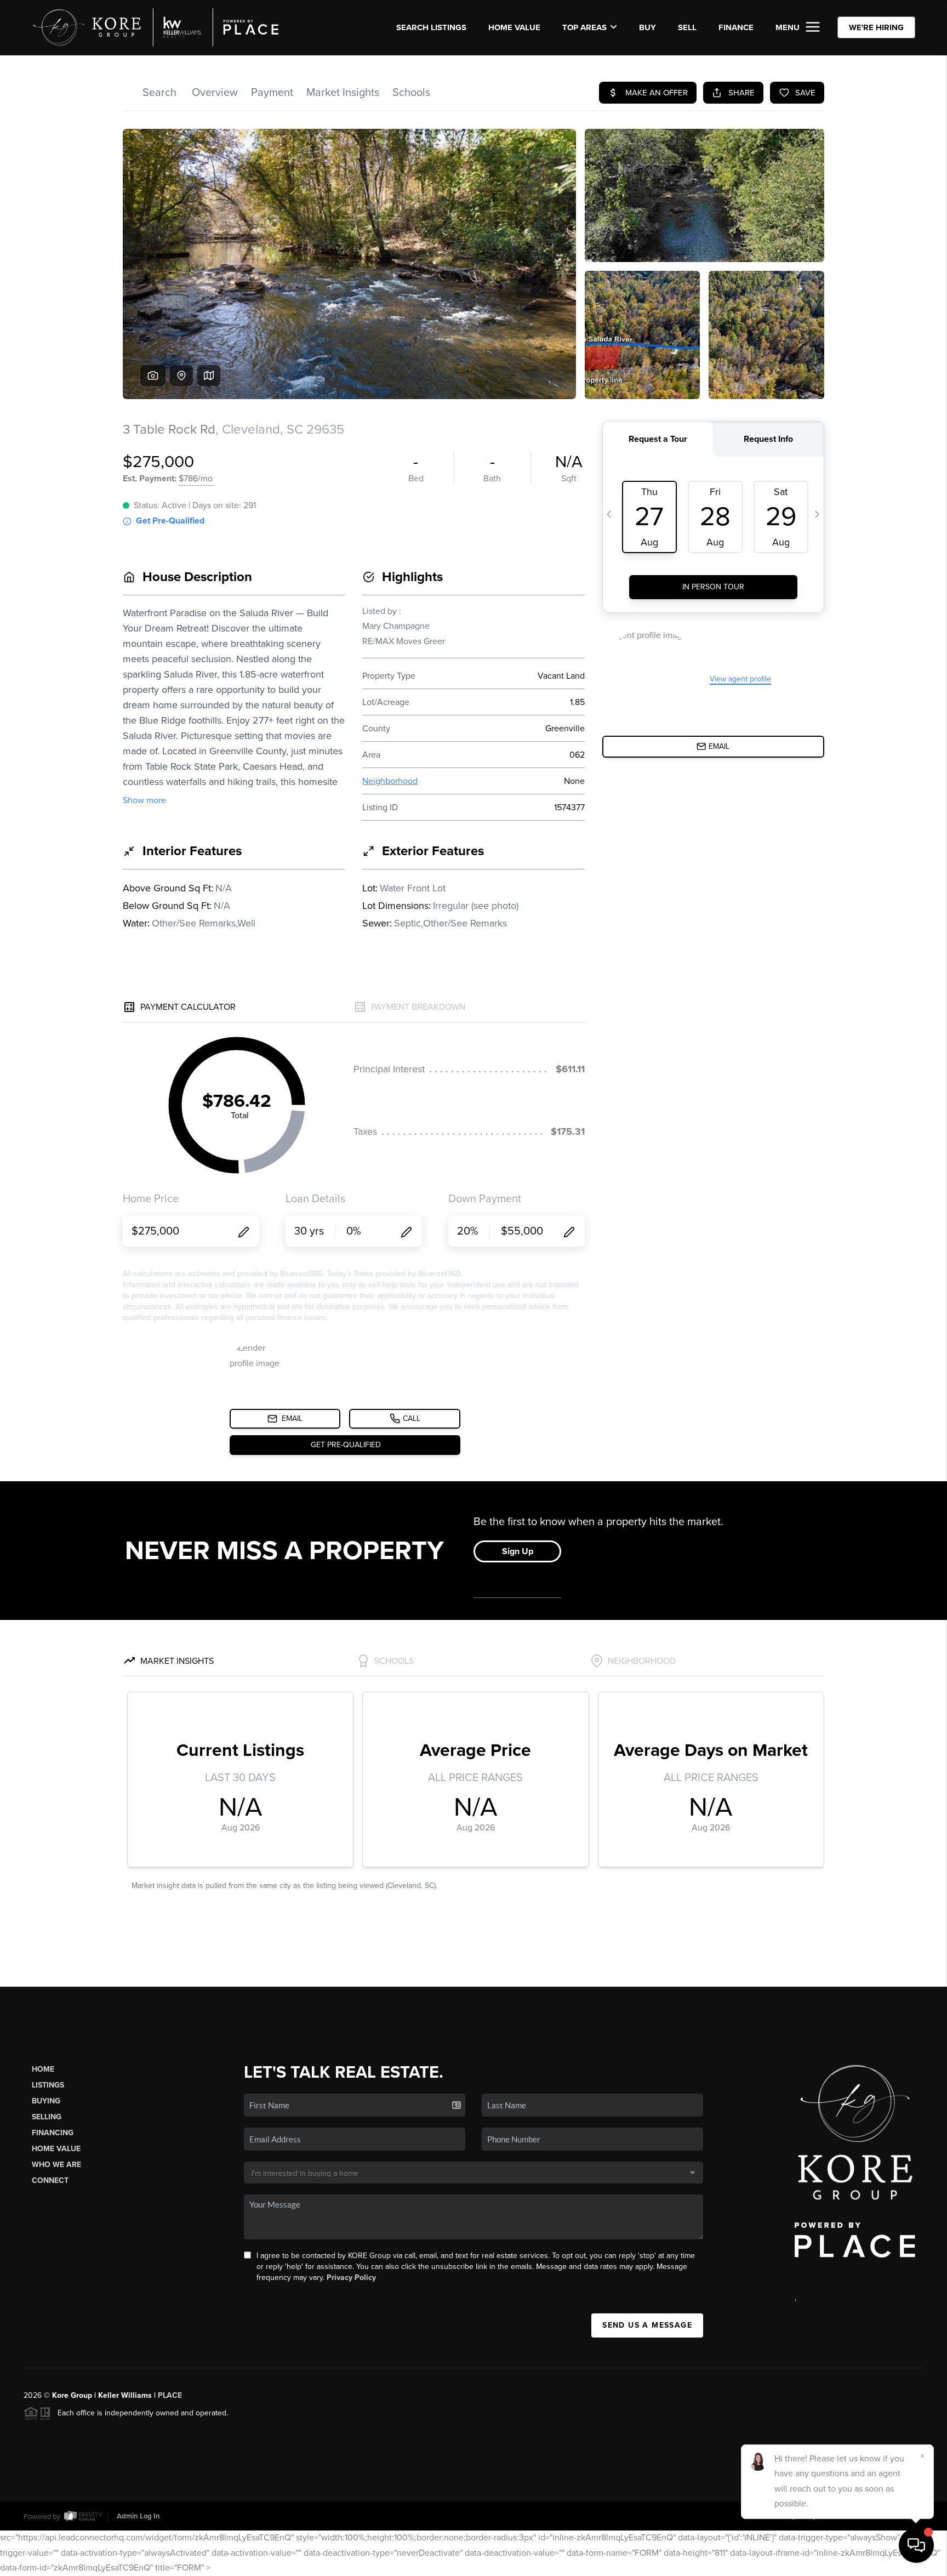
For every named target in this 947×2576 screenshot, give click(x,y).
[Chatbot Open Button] (916, 2545)
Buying (46, 2101)
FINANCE (736, 27)
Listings (48, 2085)
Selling (47, 2117)
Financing (53, 2133)
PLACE (170, 2395)
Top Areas (584, 27)
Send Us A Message (647, 2325)
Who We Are (56, 2165)
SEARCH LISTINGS (431, 27)
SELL (687, 27)
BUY (648, 27)
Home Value (514, 27)
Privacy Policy (351, 2278)
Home (43, 2069)
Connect (50, 2180)
